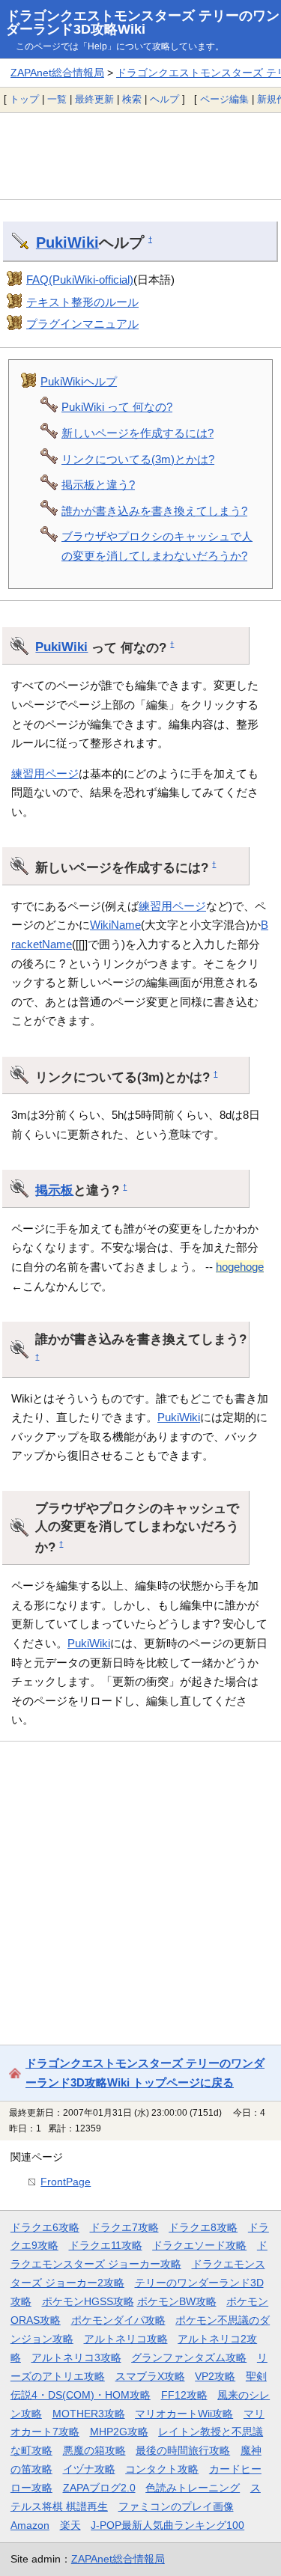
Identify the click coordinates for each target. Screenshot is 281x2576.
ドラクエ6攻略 (45, 2227)
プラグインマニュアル (82, 324)
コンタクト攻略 (162, 2469)
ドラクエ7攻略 (124, 2227)
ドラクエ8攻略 (203, 2227)
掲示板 (54, 1190)
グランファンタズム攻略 (189, 2357)
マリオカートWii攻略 (184, 2414)
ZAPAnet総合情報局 (57, 73)
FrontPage (66, 2182)
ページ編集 (224, 99)
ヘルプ (164, 99)
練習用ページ (45, 773)
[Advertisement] (140, 156)
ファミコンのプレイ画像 (176, 2506)
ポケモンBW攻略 (177, 2301)
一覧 (57, 99)
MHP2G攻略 (119, 2432)
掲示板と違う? (98, 485)
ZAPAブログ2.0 (99, 2488)
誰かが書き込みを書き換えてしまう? (154, 511)
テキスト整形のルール (82, 302)
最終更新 (94, 99)
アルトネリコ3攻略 (76, 2357)
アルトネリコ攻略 (126, 2339)
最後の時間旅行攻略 (183, 2450)
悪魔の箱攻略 (94, 2450)
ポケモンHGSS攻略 (88, 2301)
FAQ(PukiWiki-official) (80, 280)
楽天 (70, 2525)
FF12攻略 (184, 2395)
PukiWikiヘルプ (79, 381)
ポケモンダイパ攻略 (118, 2320)
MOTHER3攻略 (89, 2414)
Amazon (30, 2525)
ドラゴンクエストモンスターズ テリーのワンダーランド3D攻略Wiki (143, 22)
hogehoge (240, 1267)
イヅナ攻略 (89, 2469)
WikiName (115, 925)
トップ (24, 99)
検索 (132, 99)
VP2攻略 (215, 2376)
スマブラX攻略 (150, 2376)
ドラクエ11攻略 (106, 2245)
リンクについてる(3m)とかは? (138, 459)
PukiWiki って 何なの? (117, 407)
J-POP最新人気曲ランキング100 (167, 2525)
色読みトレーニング (193, 2488)
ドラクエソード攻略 (199, 2245)
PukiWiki (67, 242)
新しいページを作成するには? (138, 433)
